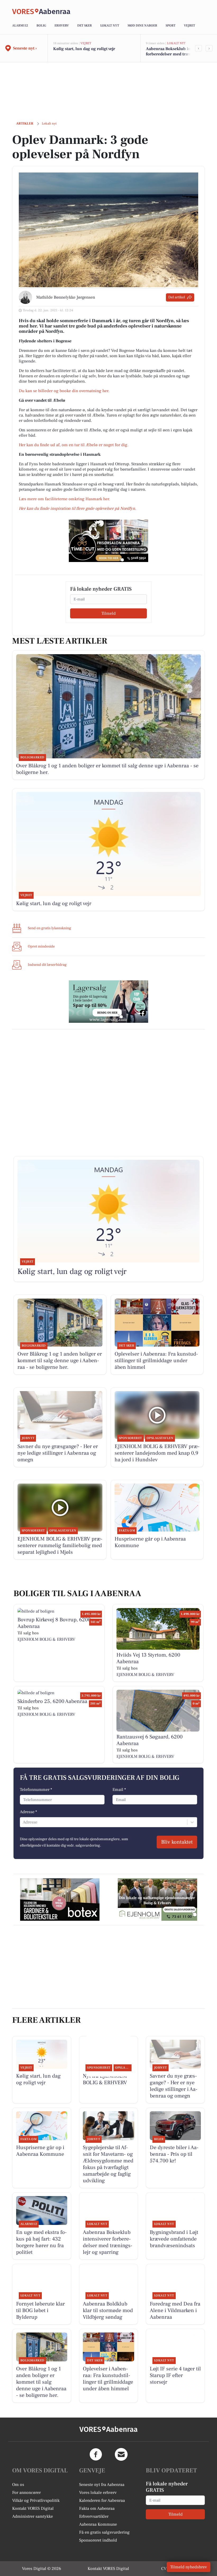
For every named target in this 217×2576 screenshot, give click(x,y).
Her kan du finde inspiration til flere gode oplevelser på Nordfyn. (77, 508)
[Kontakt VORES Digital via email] (121, 2454)
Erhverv (62, 26)
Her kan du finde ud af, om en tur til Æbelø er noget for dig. (74, 445)
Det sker (85, 26)
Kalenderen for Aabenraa (102, 2500)
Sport (171, 26)
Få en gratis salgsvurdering (104, 2532)
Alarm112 (20, 26)
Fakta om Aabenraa (97, 2508)
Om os (18, 2485)
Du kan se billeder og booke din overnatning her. (65, 391)
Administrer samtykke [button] (33, 2516)
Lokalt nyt (110, 26)
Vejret (189, 26)
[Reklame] (108, 541)
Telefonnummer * (36, 1790)
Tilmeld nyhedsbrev (189, 2567)
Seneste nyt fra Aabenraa (102, 2485)
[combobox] (23, 1822)
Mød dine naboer (142, 26)
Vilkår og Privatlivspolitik (36, 2500)
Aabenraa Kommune (98, 2524)
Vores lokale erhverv (98, 2493)
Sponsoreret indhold (98, 2540)
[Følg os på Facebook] (96, 2454)
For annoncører (26, 2493)
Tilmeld (108, 613)
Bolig (41, 26)
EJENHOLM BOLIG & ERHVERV (46, 1639)
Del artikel (177, 297)
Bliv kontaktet (177, 1842)
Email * (119, 1790)
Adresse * (28, 1812)
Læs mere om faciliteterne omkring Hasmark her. (64, 499)
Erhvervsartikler (94, 2516)
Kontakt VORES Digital (33, 2508)
